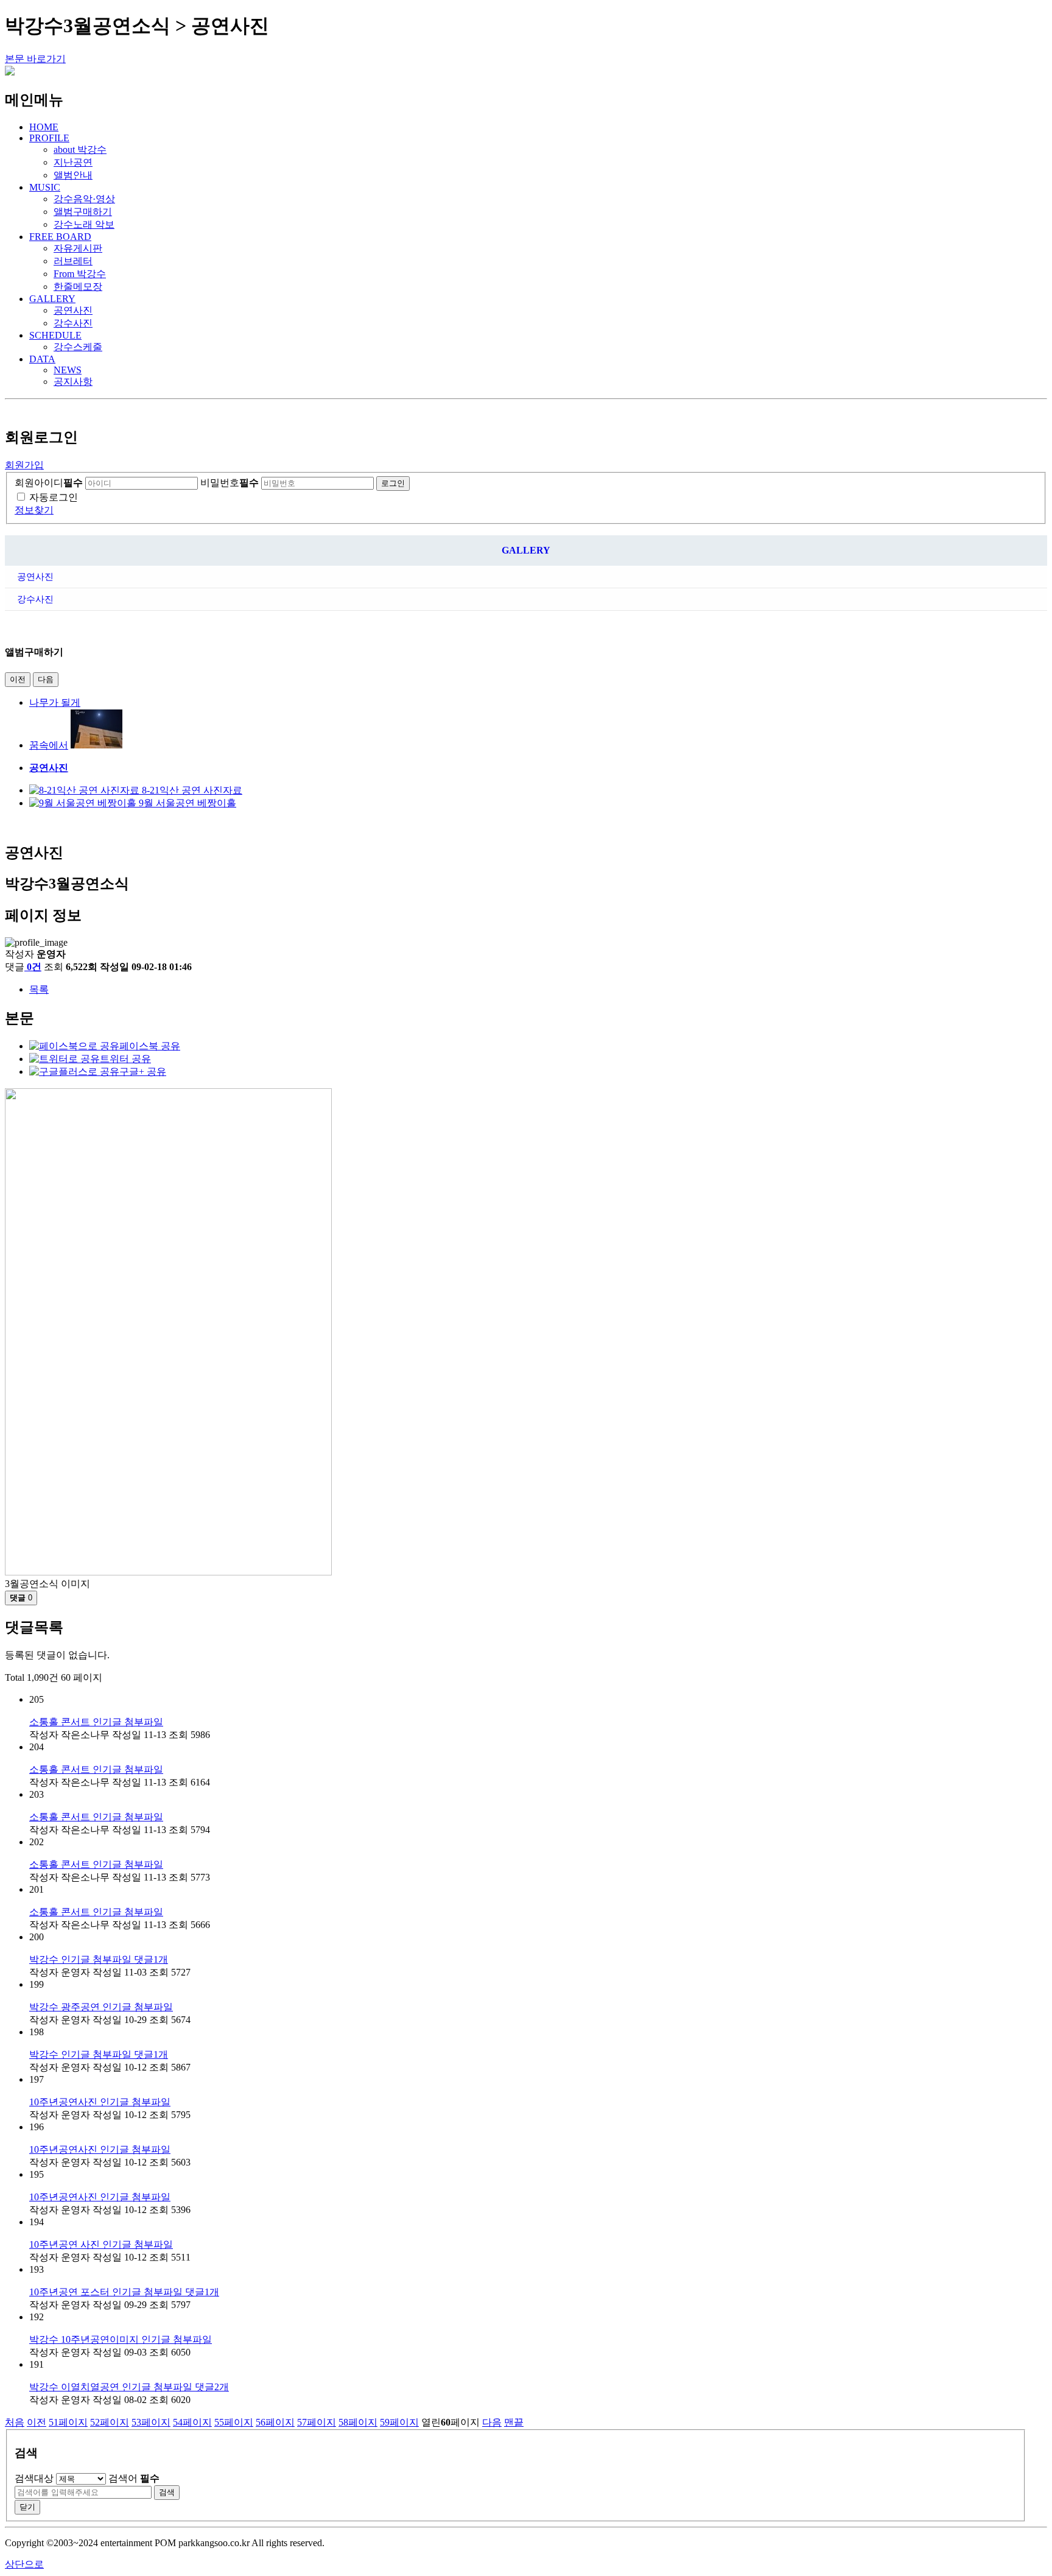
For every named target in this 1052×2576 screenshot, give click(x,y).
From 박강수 (80, 274)
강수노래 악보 (84, 224)
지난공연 (73, 162)
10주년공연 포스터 (124, 2292)
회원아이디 (49, 483)
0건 (34, 967)
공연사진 (73, 310)
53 (151, 2422)
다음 (46, 679)
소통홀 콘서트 (96, 1722)
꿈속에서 (49, 745)
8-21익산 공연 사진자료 (192, 790)
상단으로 (24, 2564)
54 (192, 2422)
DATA (42, 359)
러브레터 (73, 261)
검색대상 (34, 2478)
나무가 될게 (55, 702)
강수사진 (73, 323)
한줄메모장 (78, 287)
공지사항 (73, 382)
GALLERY (52, 299)
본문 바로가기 (35, 59)
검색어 (134, 2478)
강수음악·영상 (84, 199)
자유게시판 (78, 248)
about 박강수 (80, 150)
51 (68, 2422)
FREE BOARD (60, 237)
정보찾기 (34, 510)
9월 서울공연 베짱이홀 (188, 803)
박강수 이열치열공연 (129, 2387)
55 (234, 2422)
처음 (15, 2422)
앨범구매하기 (83, 212)
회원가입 (24, 465)
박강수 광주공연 (101, 2007)
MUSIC (45, 187)
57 (317, 2422)
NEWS (68, 370)
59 (399, 2422)
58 (358, 2422)
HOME (44, 127)
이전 (18, 679)
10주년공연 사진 (101, 2244)
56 (275, 2422)
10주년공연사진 (100, 2102)
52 (110, 2422)
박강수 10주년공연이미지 (121, 2339)
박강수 (99, 1959)
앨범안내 (73, 175)
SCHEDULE (55, 335)
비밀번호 (230, 483)
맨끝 (514, 2422)
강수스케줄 (78, 347)
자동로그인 (54, 497)
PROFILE (49, 138)
